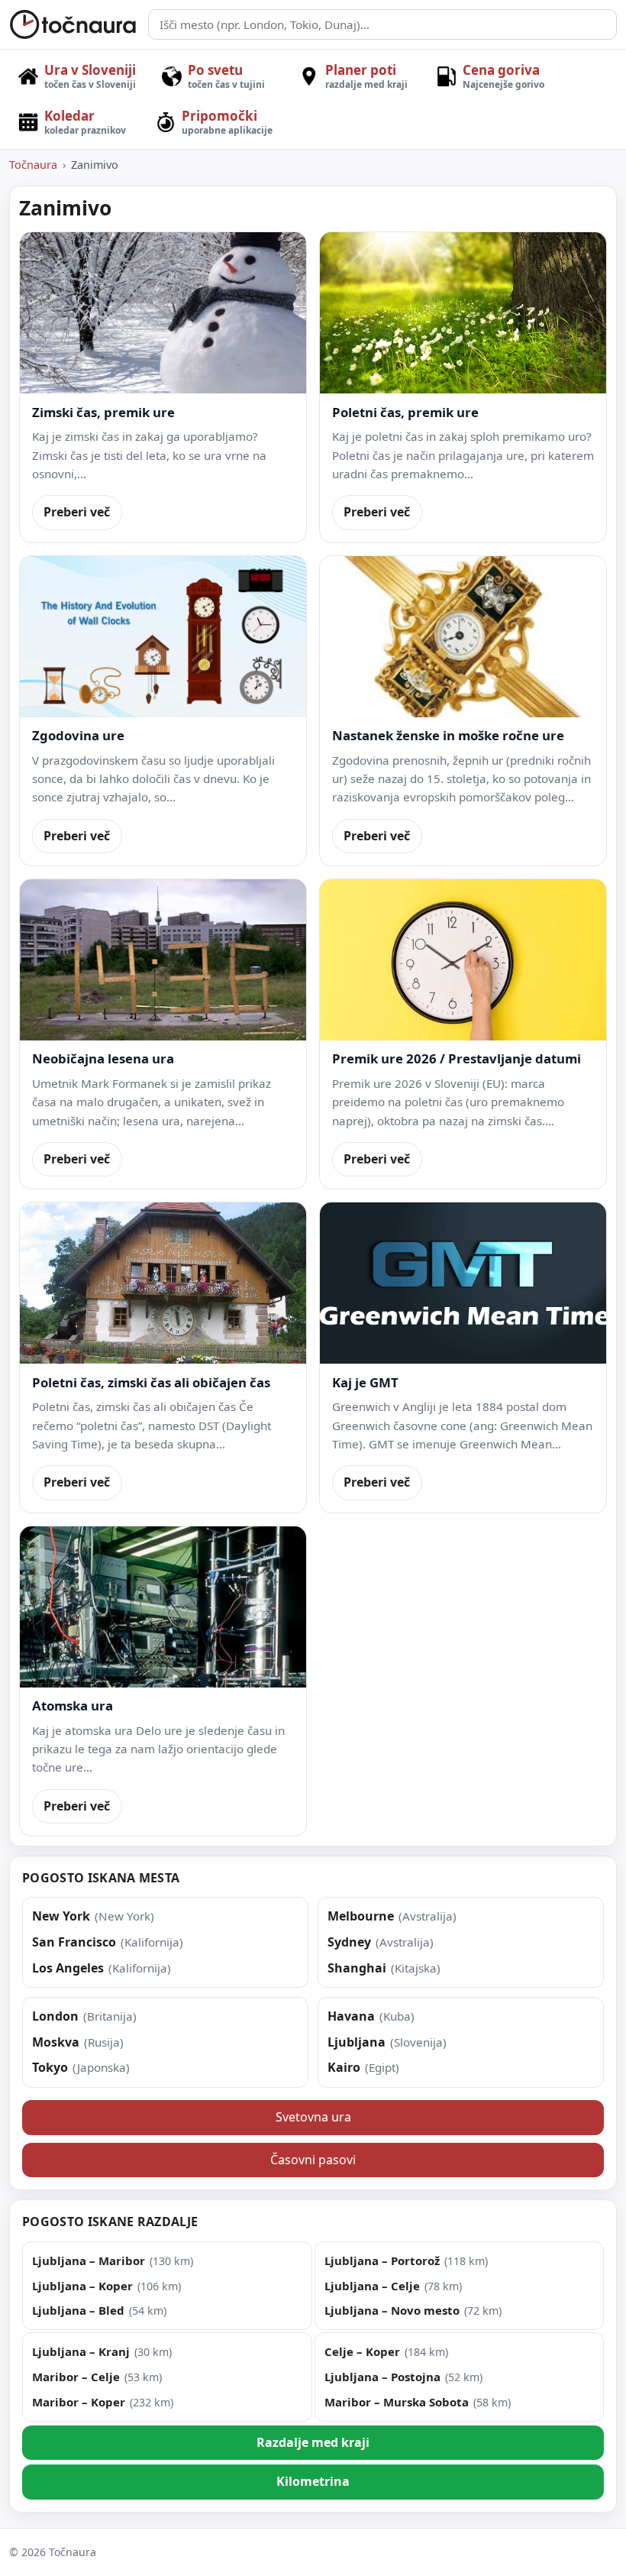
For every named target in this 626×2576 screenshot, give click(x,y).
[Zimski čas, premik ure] (163, 313)
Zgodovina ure (78, 735)
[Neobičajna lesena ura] (163, 960)
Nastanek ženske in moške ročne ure (448, 735)
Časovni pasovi (313, 2160)
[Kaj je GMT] (463, 1283)
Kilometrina (313, 2481)
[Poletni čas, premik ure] (463, 313)
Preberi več (77, 512)
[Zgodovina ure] (163, 637)
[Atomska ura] (163, 1607)
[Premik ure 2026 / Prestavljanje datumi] (463, 960)
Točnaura (33, 165)
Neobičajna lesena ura (103, 1058)
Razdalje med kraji (313, 2442)
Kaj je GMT (365, 1382)
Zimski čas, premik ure (103, 412)
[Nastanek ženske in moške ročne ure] (463, 637)
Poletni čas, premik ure (405, 412)
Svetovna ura (313, 2117)
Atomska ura (73, 1705)
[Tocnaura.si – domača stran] (73, 24)
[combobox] (382, 24)
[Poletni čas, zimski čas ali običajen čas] (163, 1283)
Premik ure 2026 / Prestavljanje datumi (457, 1058)
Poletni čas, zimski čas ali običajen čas (151, 1382)
